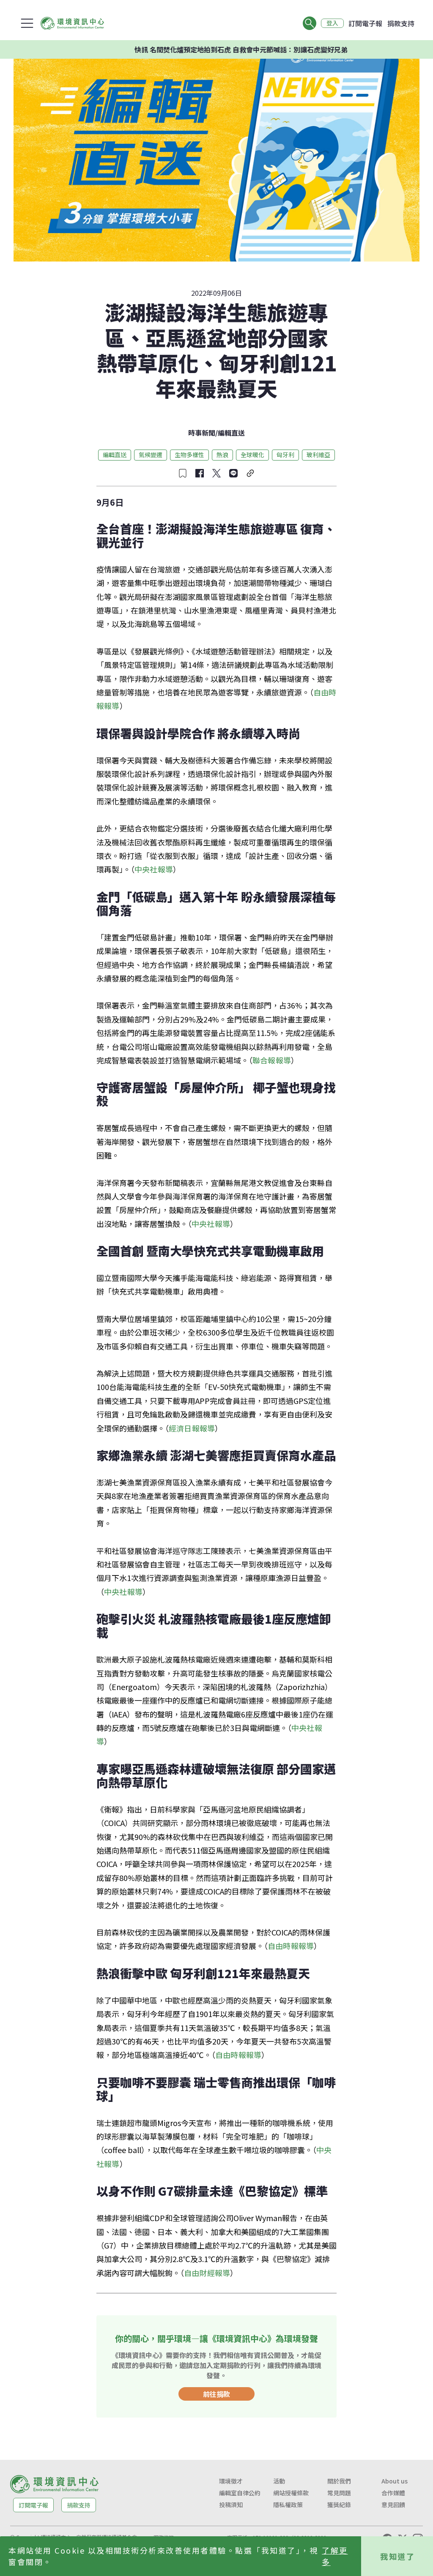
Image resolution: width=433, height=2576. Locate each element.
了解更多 (335, 2556)
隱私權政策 (288, 2505)
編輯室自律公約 (240, 2493)
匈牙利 (285, 455)
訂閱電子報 (365, 23)
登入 (332, 23)
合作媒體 (393, 2493)
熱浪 (222, 455)
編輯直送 (231, 433)
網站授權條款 (291, 2493)
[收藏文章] (183, 473)
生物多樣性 (189, 455)
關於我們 (339, 2481)
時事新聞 (202, 433)
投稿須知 (231, 2505)
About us (395, 2481)
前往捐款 (216, 2394)
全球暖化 (252, 455)
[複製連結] (250, 473)
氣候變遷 (151, 455)
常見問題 (339, 2493)
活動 (279, 2481)
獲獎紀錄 (339, 2505)
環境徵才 (231, 2481)
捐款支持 (401, 23)
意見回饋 (393, 2505)
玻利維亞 (318, 455)
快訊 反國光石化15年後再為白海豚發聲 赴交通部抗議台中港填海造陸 (281, 49)
